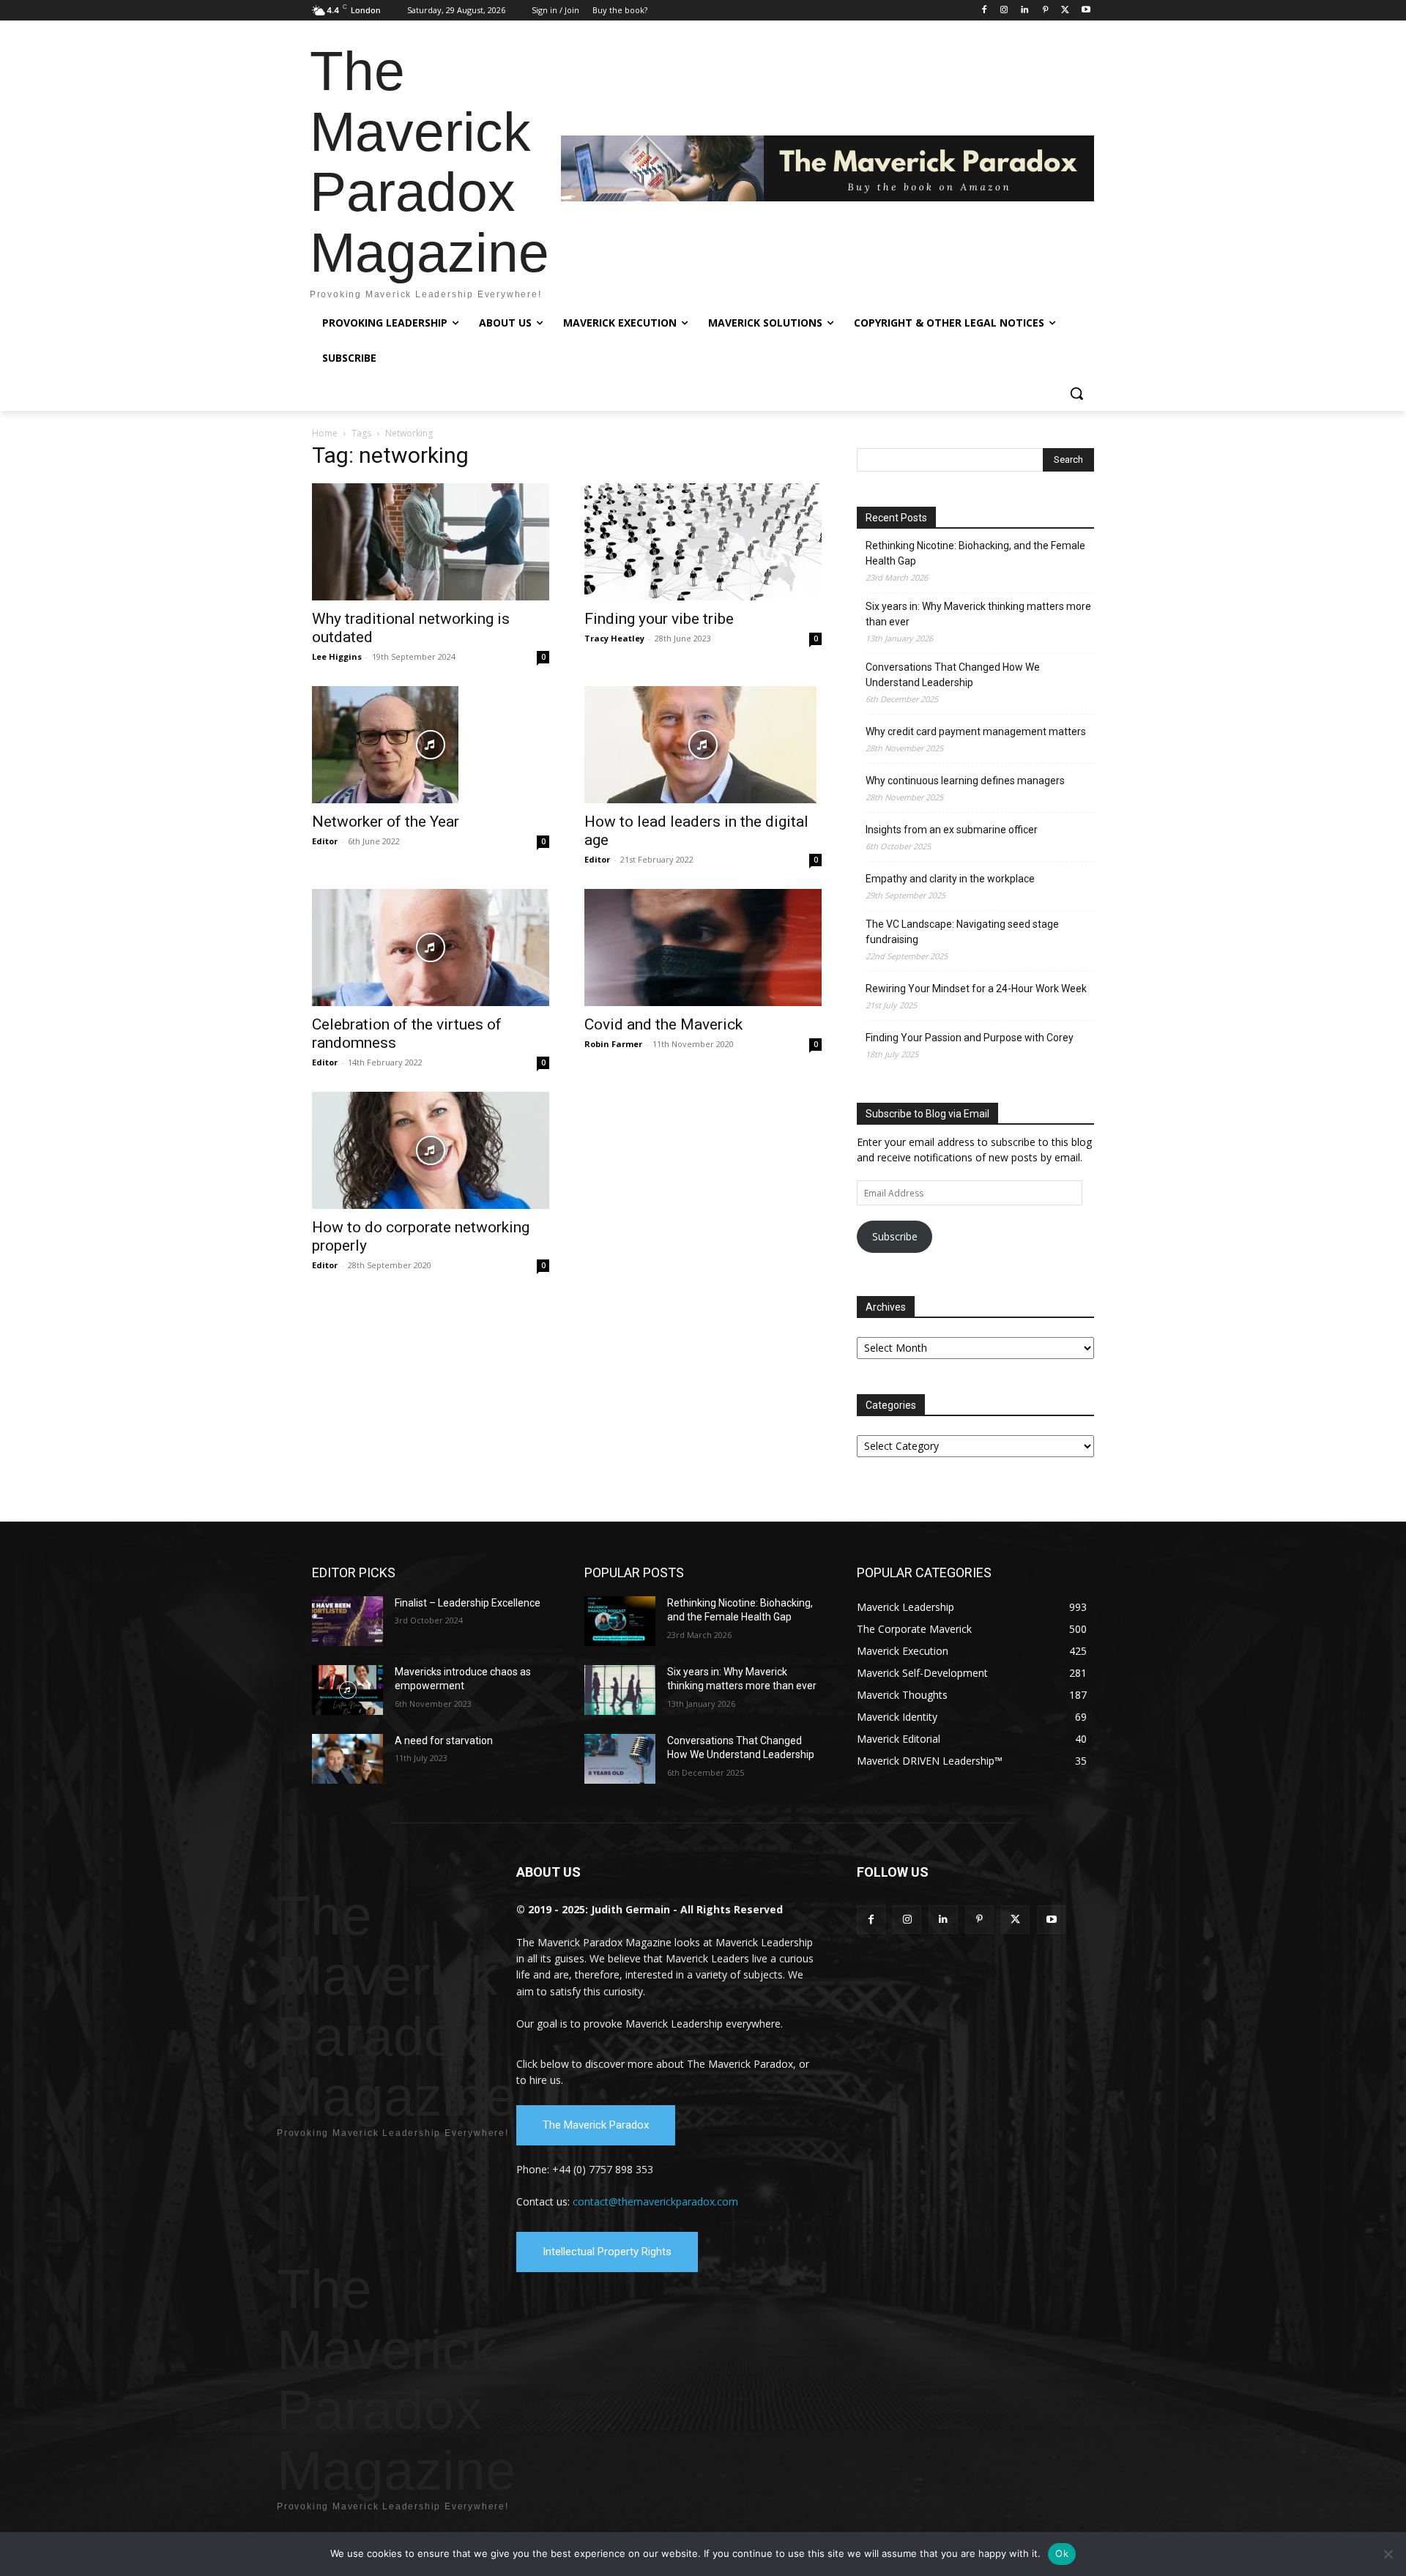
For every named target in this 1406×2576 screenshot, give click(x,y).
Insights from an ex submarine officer (952, 830)
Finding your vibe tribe (659, 619)
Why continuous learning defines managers (965, 781)
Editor (325, 841)
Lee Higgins (337, 656)
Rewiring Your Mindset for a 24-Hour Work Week (976, 989)
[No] (1388, 2554)
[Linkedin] (1025, 11)
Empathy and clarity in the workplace (950, 879)
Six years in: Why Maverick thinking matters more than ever (978, 614)
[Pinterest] (1045, 11)
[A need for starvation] (347, 1759)
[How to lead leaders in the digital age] (703, 745)
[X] (1065, 11)
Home (325, 433)
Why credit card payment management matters (976, 732)
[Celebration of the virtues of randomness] (431, 948)
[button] (1076, 393)
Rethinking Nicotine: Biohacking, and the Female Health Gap (975, 553)
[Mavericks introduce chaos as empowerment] (347, 1690)
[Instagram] (1004, 11)
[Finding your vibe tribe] (703, 542)
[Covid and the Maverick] (703, 948)
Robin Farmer (613, 1044)
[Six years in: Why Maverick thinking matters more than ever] (620, 1690)
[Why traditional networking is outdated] (431, 542)
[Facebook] (984, 11)
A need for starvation (444, 1741)
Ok (1062, 2553)
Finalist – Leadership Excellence (468, 1603)
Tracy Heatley (614, 638)
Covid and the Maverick (663, 1024)
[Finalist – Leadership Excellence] (347, 1621)
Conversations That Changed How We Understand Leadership (953, 675)
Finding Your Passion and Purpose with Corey (970, 1038)
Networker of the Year (386, 822)
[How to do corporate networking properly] (431, 1150)
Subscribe (895, 1236)
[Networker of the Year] (431, 745)
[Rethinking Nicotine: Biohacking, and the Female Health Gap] (620, 1621)
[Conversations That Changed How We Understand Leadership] (620, 1759)
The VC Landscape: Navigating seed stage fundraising (962, 932)
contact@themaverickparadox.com (655, 2201)
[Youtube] (1086, 11)
